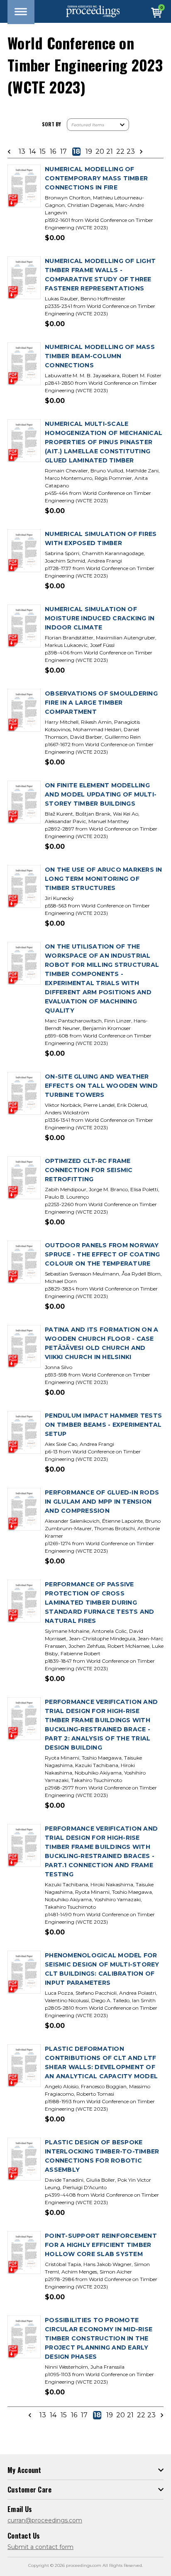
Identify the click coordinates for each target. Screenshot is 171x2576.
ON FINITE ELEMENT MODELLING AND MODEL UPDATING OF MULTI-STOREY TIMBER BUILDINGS (101, 794)
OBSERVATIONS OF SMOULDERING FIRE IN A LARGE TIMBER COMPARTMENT (101, 703)
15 (43, 152)
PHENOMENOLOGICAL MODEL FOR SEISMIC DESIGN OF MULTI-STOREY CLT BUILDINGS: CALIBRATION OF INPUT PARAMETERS (102, 1969)
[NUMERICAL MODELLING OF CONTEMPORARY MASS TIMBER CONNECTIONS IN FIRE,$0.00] (24, 186)
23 (130, 152)
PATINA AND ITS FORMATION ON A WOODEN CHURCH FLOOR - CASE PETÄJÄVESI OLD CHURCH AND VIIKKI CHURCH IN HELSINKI (101, 1343)
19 (89, 152)
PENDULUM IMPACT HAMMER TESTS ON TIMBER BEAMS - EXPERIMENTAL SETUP (103, 1425)
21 (110, 152)
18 (76, 152)
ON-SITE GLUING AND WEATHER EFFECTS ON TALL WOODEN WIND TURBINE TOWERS (101, 1086)
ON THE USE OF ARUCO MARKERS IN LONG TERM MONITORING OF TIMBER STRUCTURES (104, 879)
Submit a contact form (40, 2547)
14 (32, 152)
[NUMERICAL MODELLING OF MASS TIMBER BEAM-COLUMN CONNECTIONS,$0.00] (24, 364)
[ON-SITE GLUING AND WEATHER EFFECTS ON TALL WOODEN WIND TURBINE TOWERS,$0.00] (24, 1094)
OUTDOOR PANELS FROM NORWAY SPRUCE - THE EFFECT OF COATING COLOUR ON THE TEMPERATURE (103, 1254)
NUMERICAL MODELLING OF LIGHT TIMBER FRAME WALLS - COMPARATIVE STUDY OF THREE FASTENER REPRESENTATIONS (100, 275)
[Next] (139, 152)
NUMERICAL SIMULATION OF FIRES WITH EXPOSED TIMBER (101, 538)
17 (64, 152)
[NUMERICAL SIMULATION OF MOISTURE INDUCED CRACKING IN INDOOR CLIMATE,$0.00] (24, 626)
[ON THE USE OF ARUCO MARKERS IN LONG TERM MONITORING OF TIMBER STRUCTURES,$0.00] (24, 887)
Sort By (51, 124)
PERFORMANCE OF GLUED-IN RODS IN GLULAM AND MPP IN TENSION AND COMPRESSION (102, 1502)
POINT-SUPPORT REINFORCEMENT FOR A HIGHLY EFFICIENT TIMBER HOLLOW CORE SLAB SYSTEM (101, 2245)
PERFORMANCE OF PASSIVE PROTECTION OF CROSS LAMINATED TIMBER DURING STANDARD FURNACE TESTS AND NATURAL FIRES (100, 1603)
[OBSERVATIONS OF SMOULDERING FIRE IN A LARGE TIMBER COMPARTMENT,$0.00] (24, 711)
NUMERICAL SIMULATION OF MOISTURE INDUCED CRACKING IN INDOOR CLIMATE (100, 618)
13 (22, 152)
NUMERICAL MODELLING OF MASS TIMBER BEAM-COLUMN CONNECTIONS (100, 356)
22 (120, 152)
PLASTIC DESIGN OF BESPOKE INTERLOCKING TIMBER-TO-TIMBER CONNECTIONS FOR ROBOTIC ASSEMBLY (102, 2156)
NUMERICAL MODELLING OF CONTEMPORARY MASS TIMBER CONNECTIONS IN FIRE (96, 178)
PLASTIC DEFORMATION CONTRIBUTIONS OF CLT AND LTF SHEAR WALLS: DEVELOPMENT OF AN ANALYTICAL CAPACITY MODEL (101, 2062)
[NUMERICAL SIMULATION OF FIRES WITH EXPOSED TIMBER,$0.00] (24, 551)
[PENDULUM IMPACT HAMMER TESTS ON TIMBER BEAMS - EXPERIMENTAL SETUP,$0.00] (24, 1433)
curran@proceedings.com (45, 2520)
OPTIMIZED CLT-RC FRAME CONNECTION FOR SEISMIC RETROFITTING (89, 1170)
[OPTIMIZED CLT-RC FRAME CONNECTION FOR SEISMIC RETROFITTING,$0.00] (24, 1178)
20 (99, 152)
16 (53, 152)
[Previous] (12, 152)
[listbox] (98, 125)
